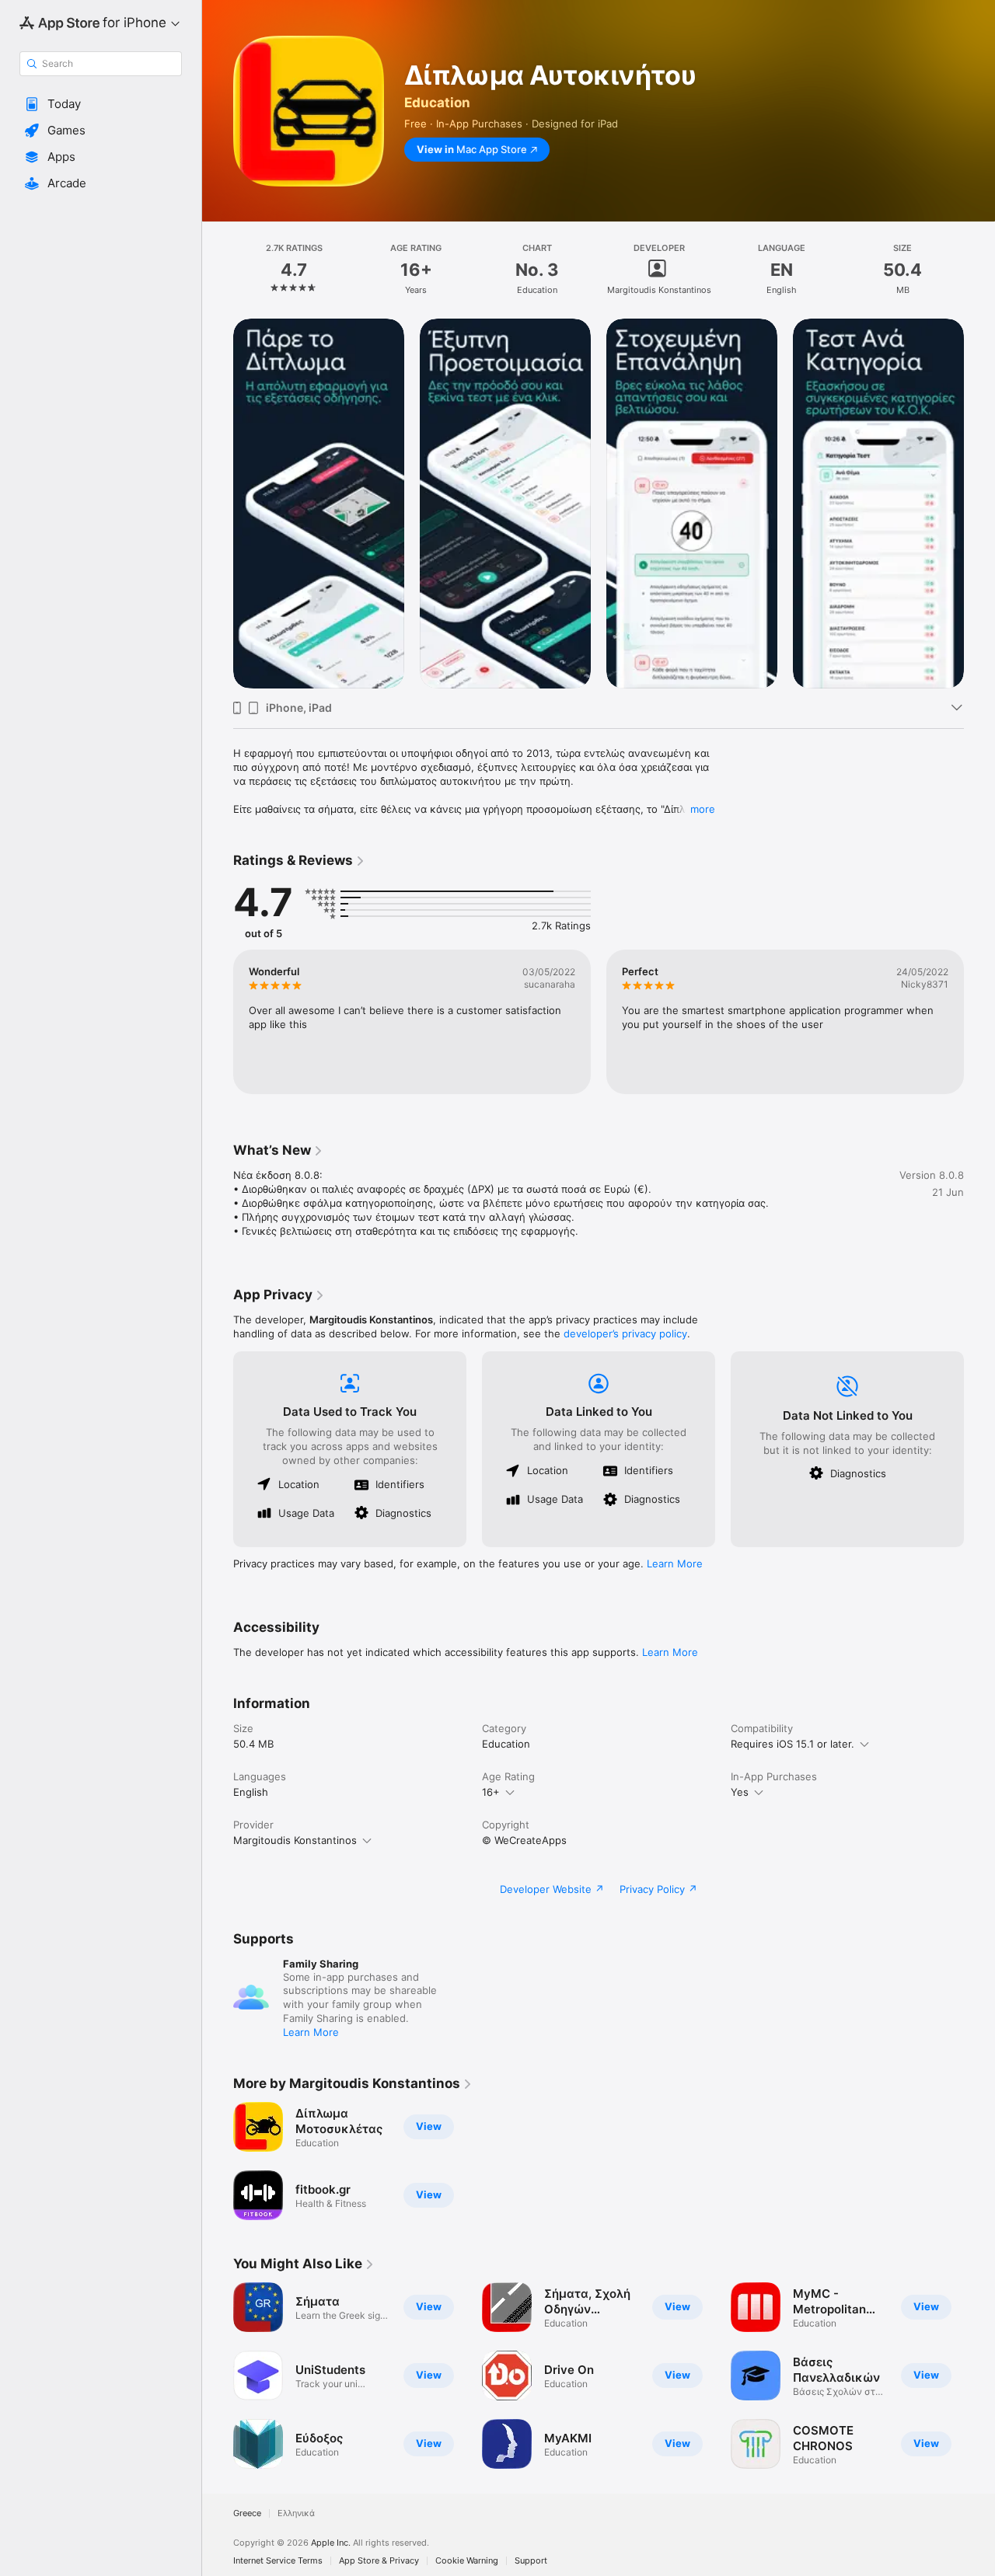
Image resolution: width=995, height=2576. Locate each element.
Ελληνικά (296, 2513)
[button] (101, 104)
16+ (491, 1792)
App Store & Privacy (379, 2561)
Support (531, 2561)
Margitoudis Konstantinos (295, 1840)
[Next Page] (979, 504)
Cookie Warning (467, 2561)
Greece (247, 2513)
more (703, 809)
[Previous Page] (218, 504)
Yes (740, 1792)
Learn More (675, 1563)
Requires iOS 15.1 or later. (793, 1744)
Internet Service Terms (278, 2561)
